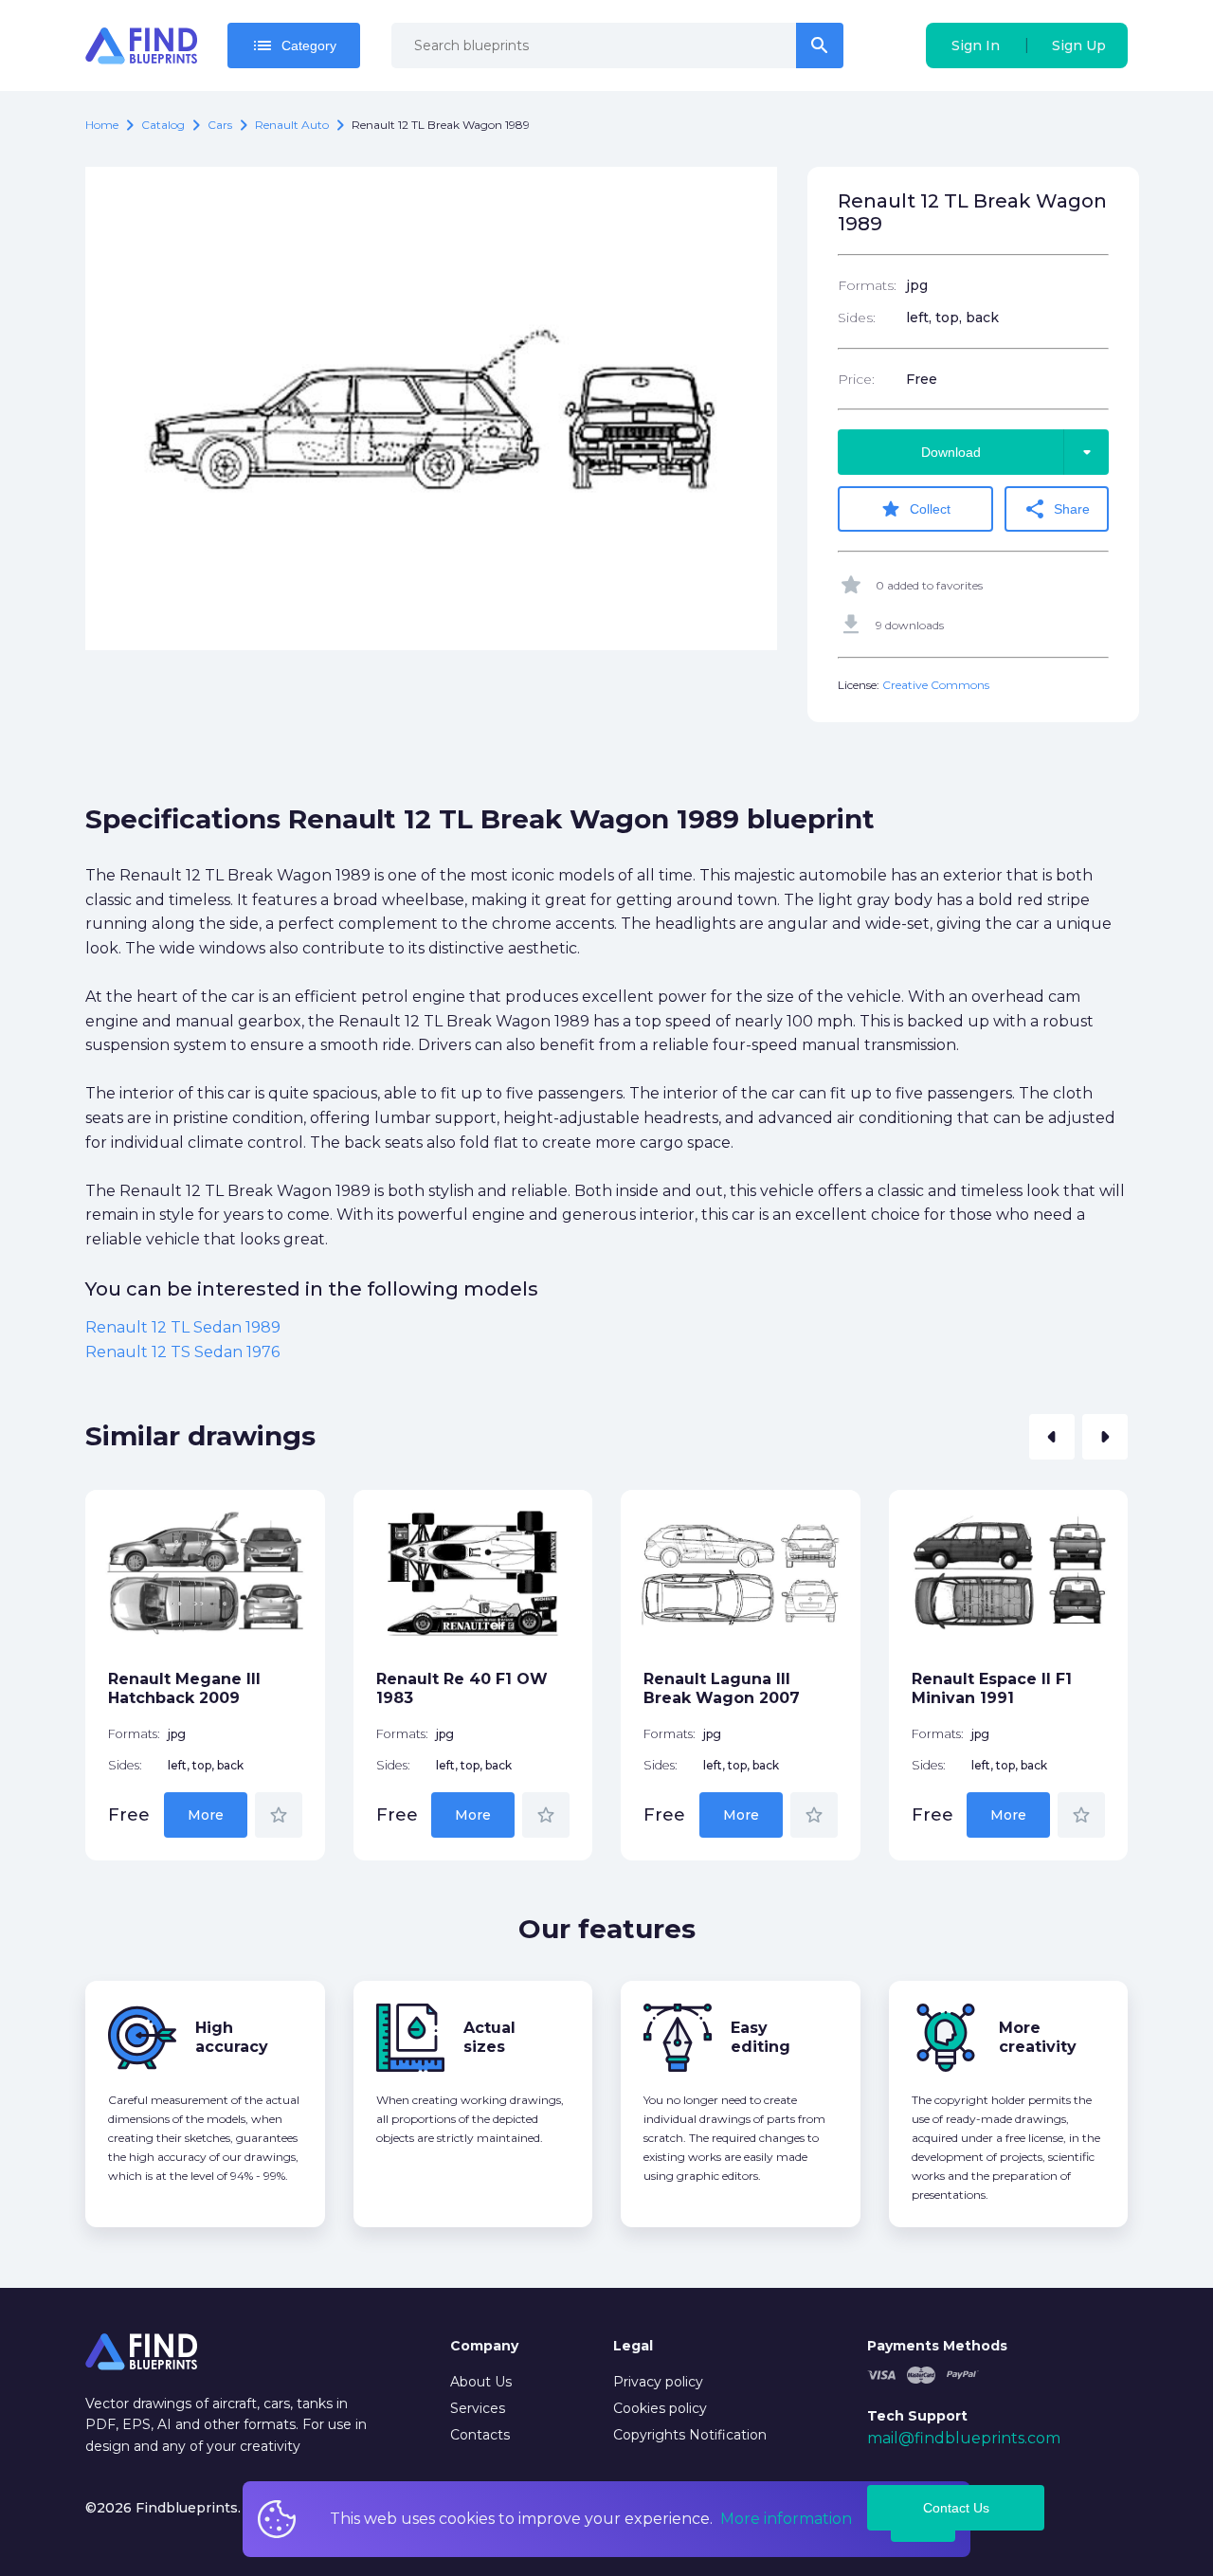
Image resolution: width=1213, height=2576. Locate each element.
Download (1010, 452)
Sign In (976, 45)
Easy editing (760, 2037)
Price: (856, 379)
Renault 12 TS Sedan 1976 (182, 1352)
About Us (481, 2382)
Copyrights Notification (690, 2435)
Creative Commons (936, 685)
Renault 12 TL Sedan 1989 (183, 1327)
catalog (163, 125)
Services (478, 2408)
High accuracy (232, 2037)
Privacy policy (658, 2382)
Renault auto (292, 125)
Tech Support (917, 2416)
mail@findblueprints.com (964, 2438)
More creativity (1038, 2037)
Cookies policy (660, 2408)
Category (294, 45)
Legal (633, 2346)
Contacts (480, 2435)
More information (786, 2519)
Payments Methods (937, 2346)
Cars (220, 125)
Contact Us (956, 2508)
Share (1057, 509)
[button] (1052, 1437)
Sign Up (1079, 45)
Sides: (857, 317)
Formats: (867, 285)
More (206, 1815)
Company (484, 2346)
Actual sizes (489, 2037)
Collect (915, 509)
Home (102, 125)
